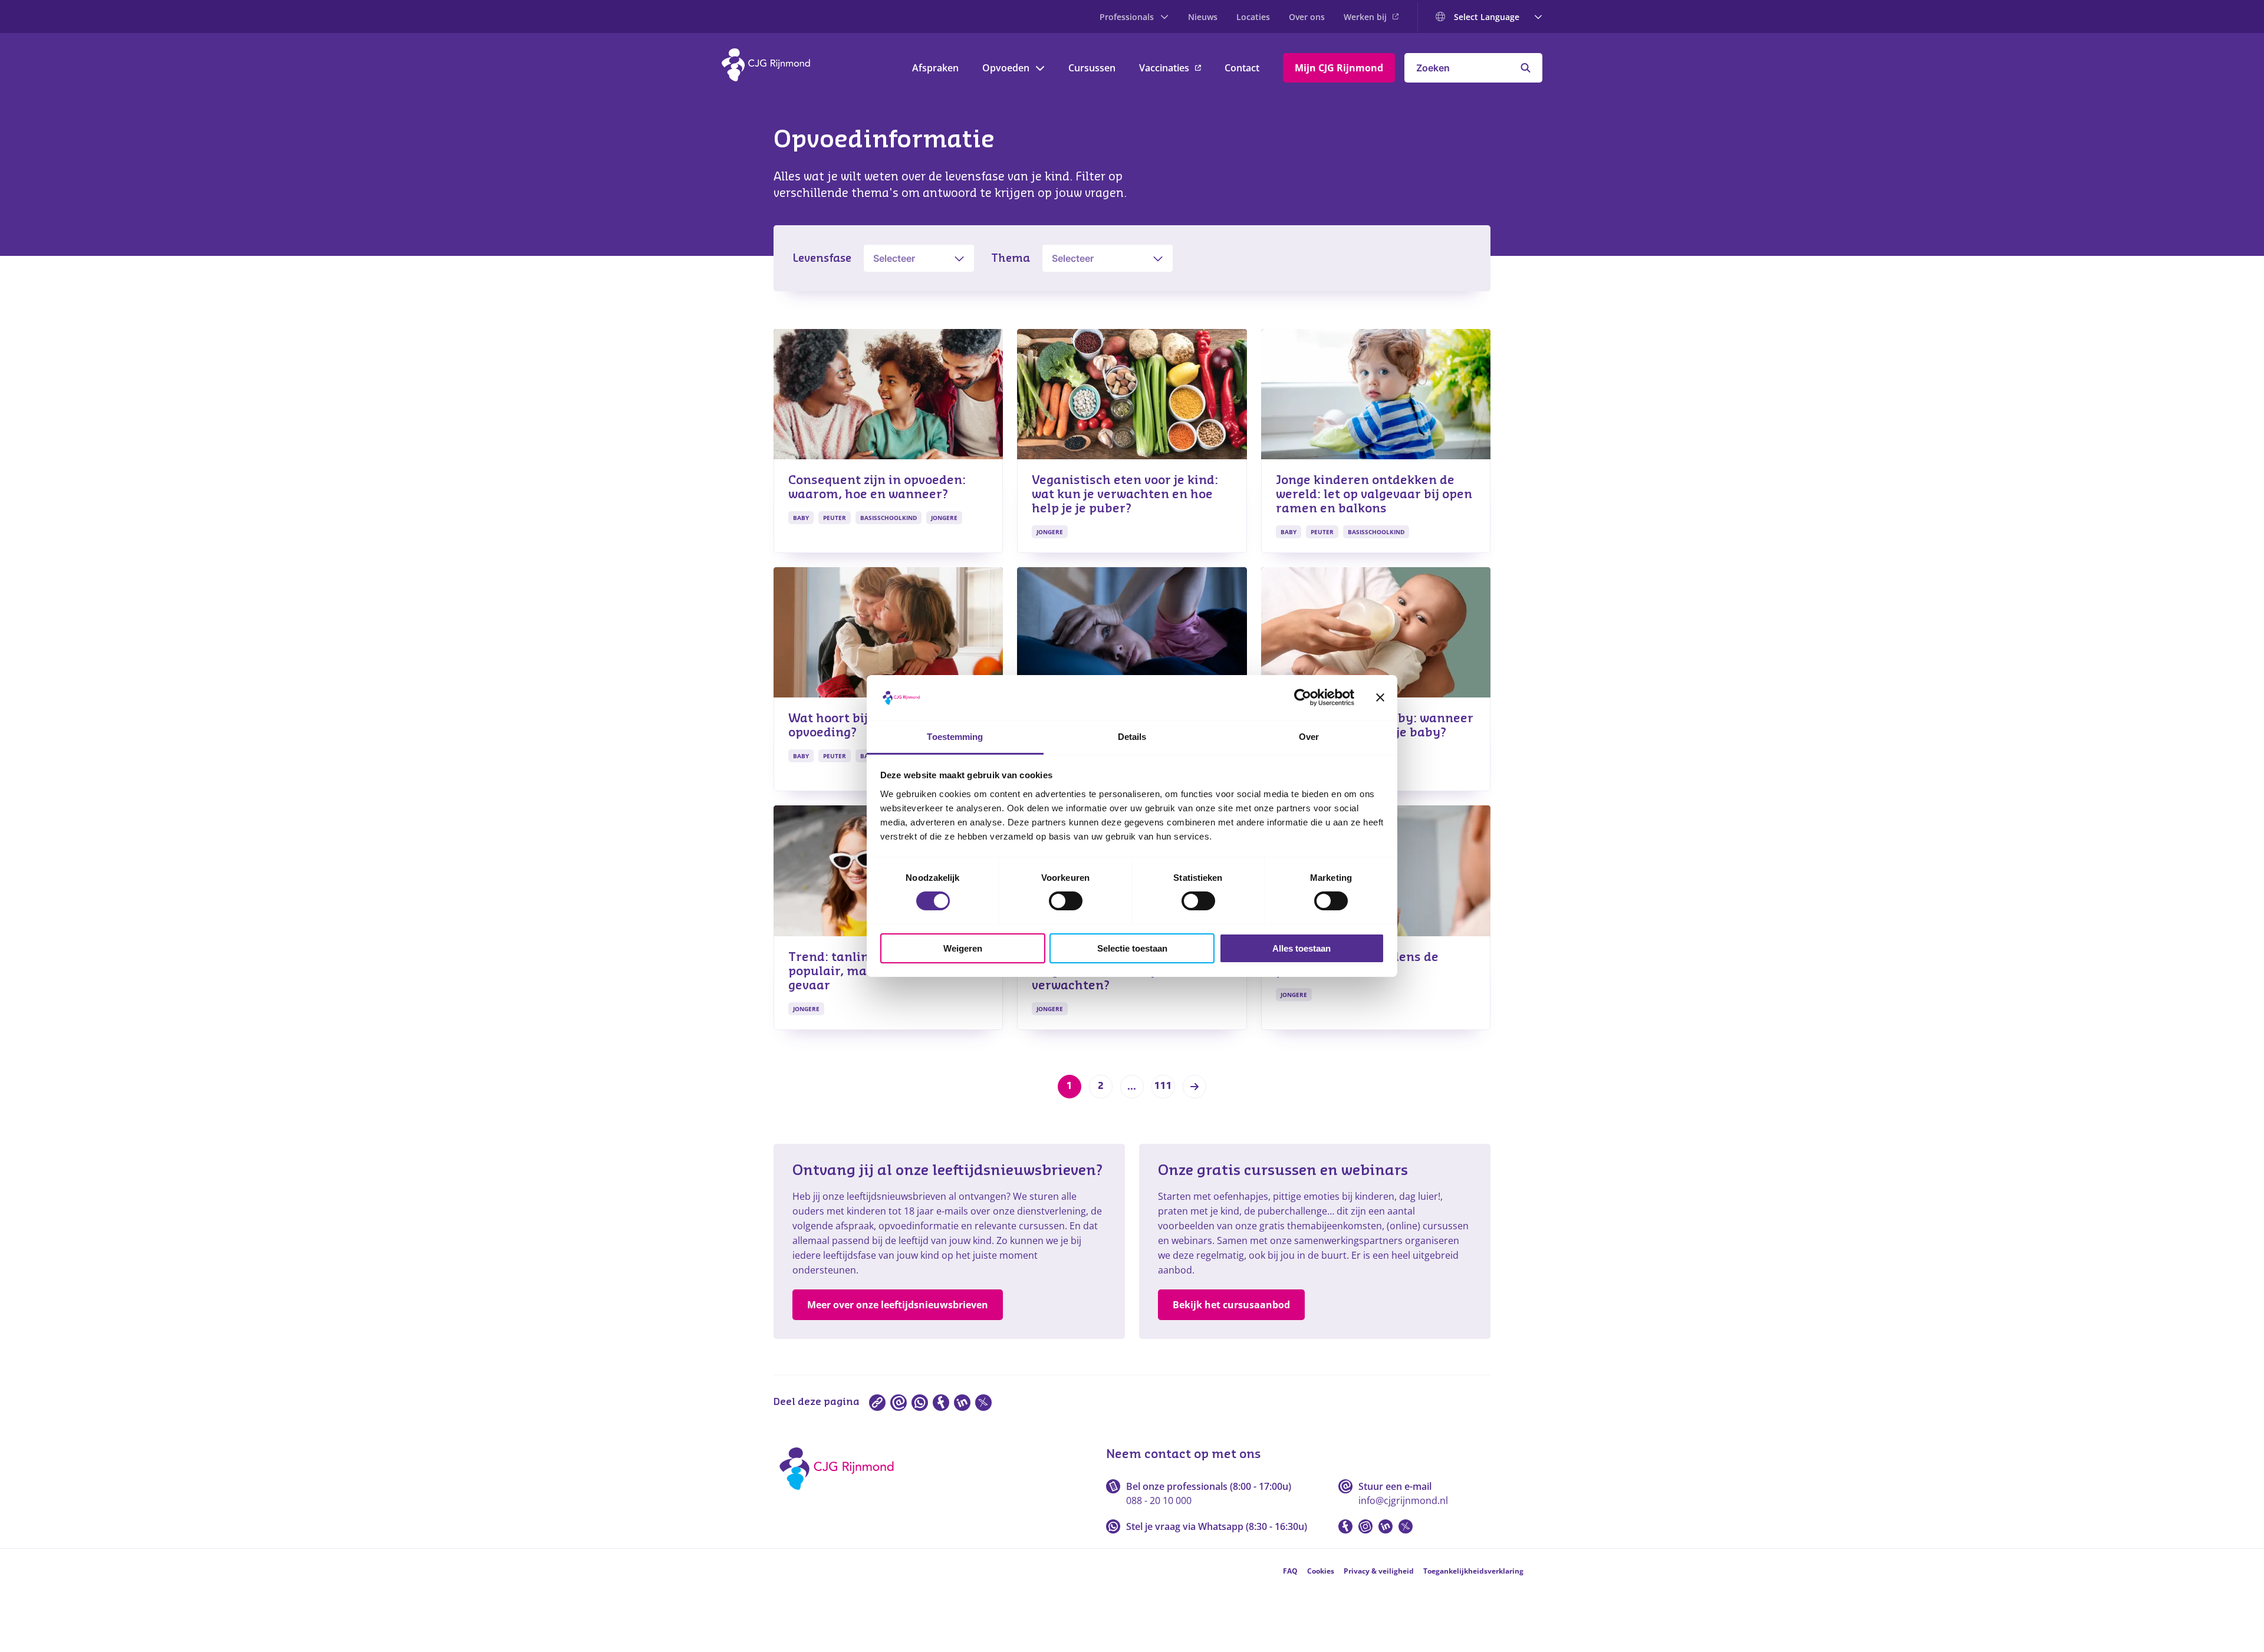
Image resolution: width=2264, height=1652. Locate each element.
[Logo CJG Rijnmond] (840, 1494)
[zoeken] (1526, 68)
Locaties (1253, 17)
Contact (1242, 68)
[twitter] (983, 1403)
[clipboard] (877, 1403)
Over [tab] (1309, 737)
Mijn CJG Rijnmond (1339, 68)
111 (1163, 1086)
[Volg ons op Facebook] (1345, 1526)
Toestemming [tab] (955, 737)
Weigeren (963, 948)
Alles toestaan (1302, 948)
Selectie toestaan (1132, 948)
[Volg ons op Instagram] (1365, 1526)
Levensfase (822, 258)
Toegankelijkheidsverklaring (1473, 1571)
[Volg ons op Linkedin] (1386, 1526)
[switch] (1066, 901)
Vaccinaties (1164, 68)
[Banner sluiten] (1380, 697)
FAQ (1290, 1571)
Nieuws (1203, 17)
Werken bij (1365, 17)
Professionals (1127, 17)
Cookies (1321, 1571)
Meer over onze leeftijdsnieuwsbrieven (898, 1305)
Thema (1011, 258)
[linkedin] (962, 1403)
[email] (899, 1403)
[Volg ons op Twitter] (1406, 1526)
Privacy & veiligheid (1379, 1571)
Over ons (1307, 17)
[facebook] (941, 1403)
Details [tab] (1132, 737)
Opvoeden (1006, 68)
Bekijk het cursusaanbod (1231, 1305)
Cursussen (1092, 68)
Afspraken (935, 68)
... (1132, 1087)
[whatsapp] (920, 1403)
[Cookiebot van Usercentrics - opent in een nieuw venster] (1303, 697)
